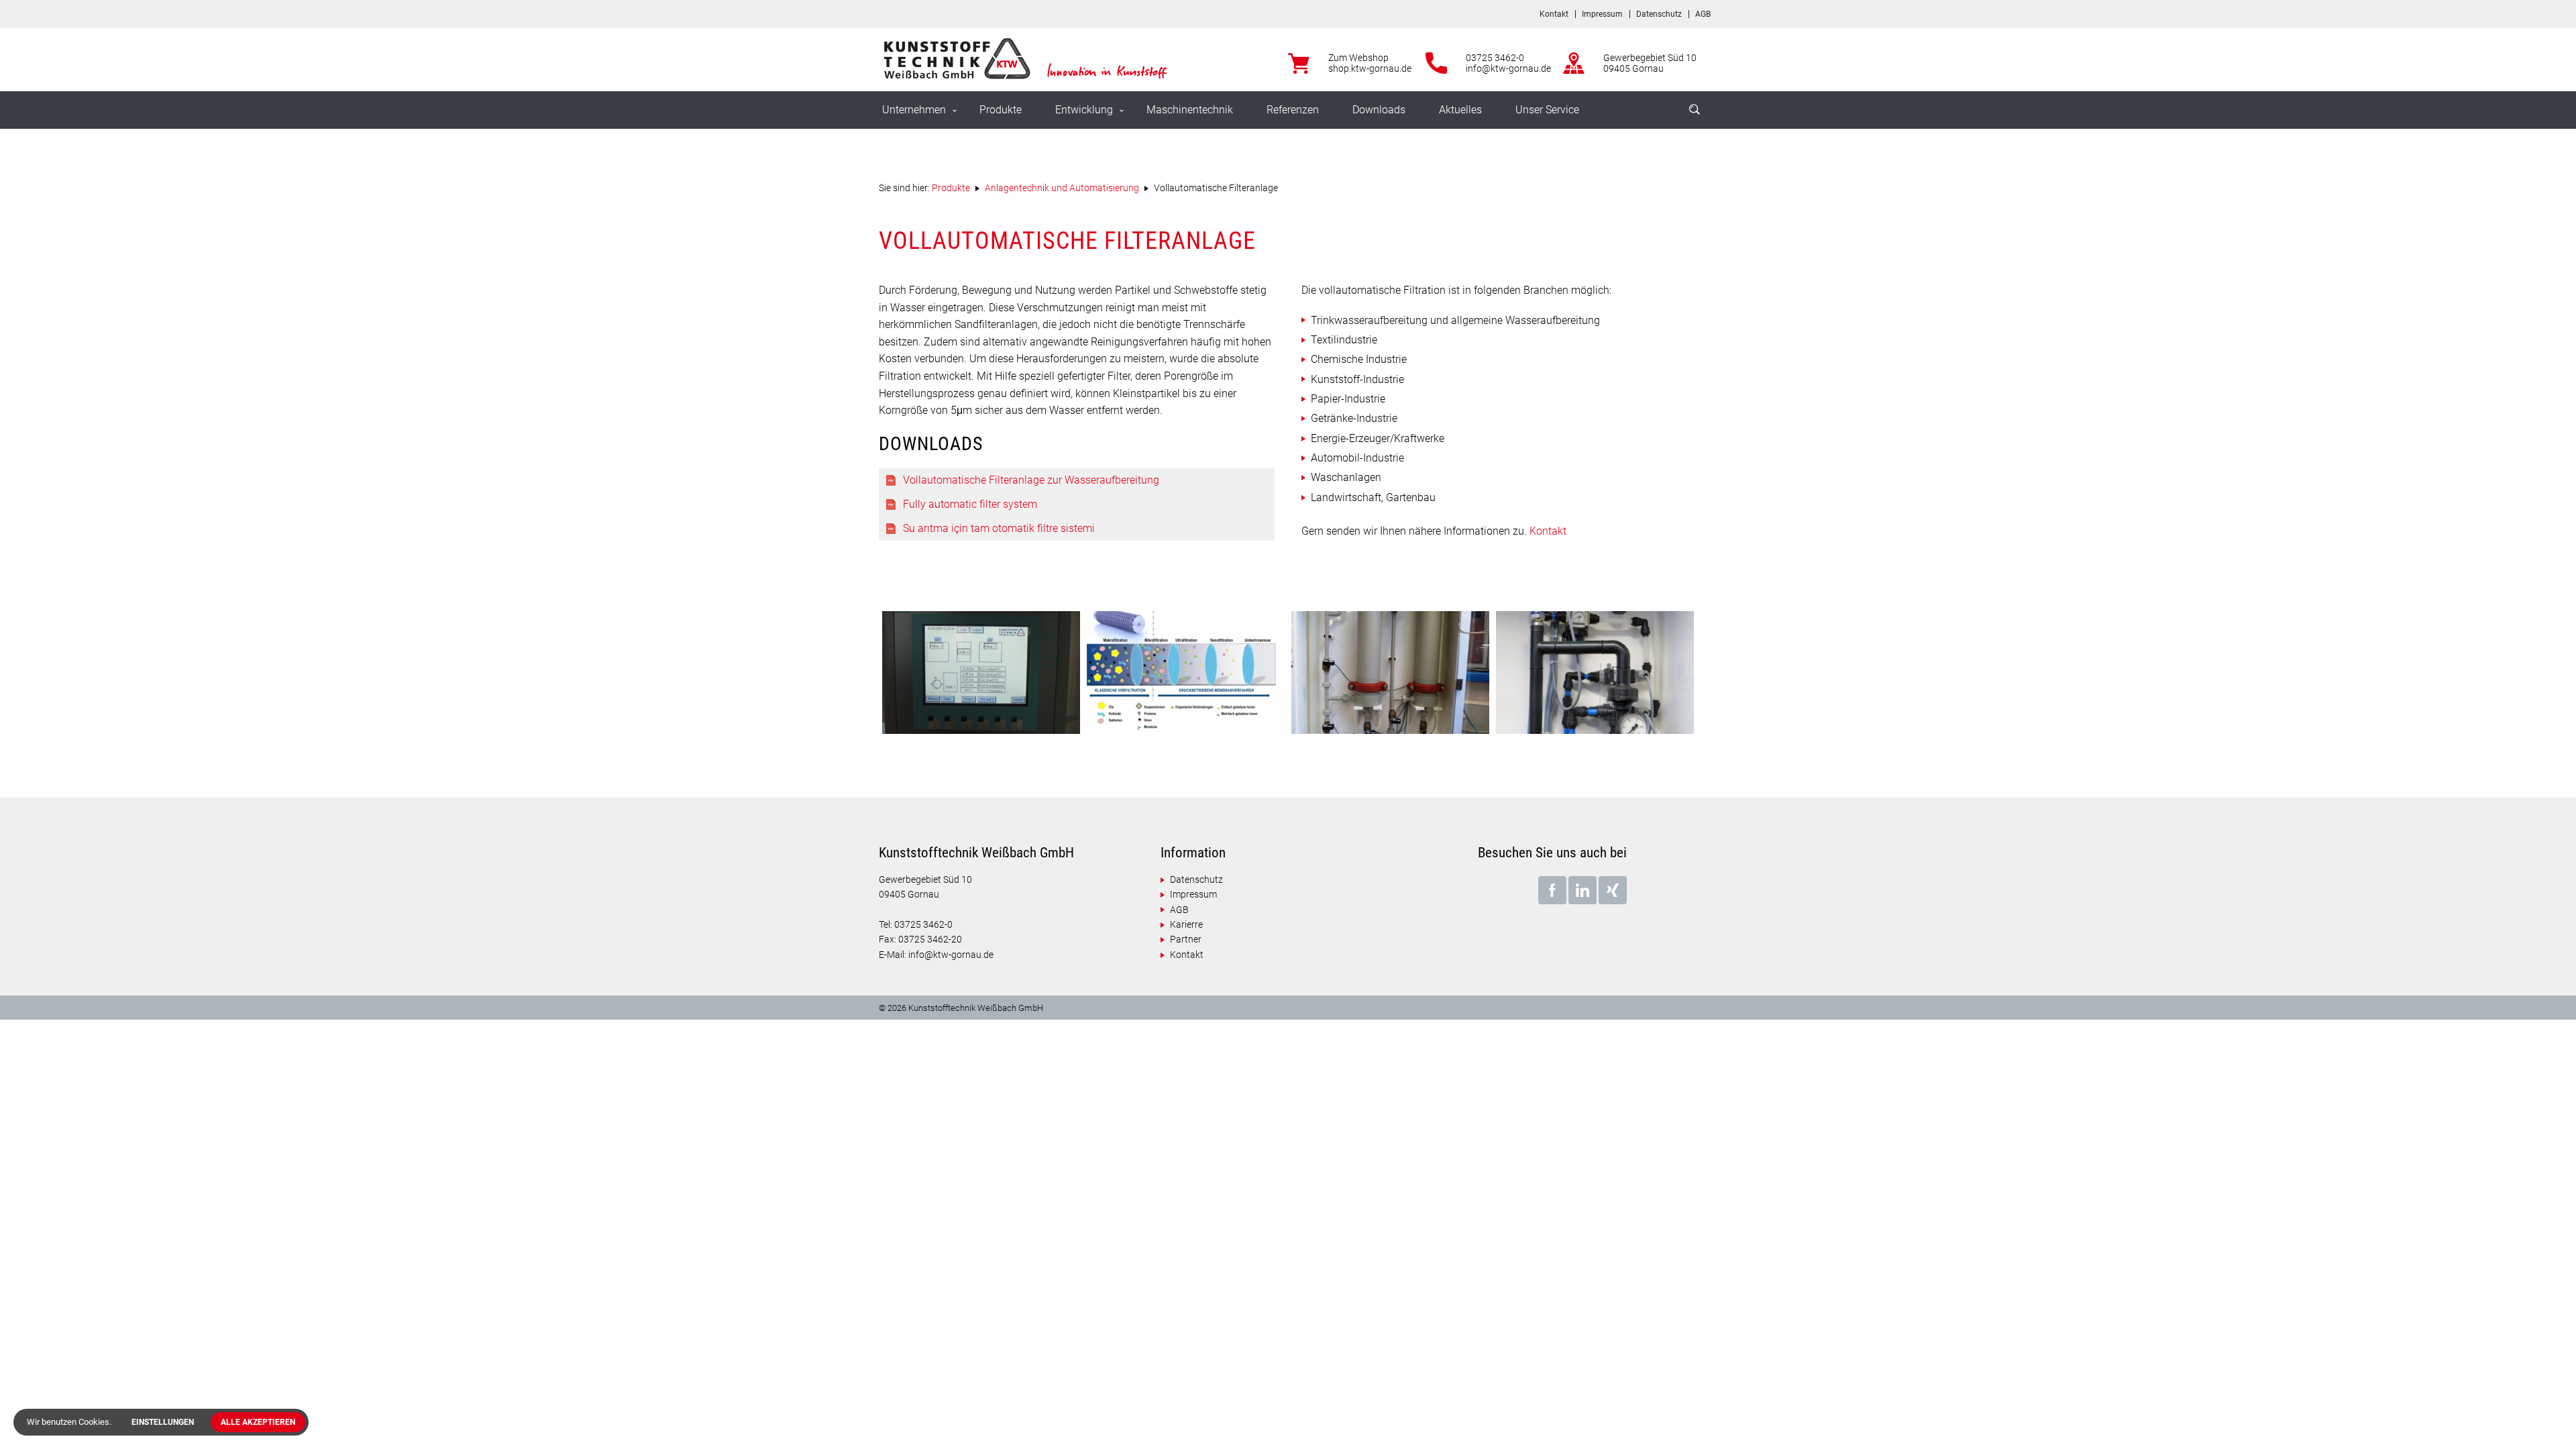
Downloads (1379, 110)
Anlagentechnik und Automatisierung (1062, 188)
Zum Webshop (1358, 58)
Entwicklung (1084, 110)
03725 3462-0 (1495, 58)
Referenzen (1293, 110)
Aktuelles (1460, 110)
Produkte (1001, 110)
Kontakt (1554, 14)
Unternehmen (914, 110)
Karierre (1186, 924)
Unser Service (1547, 110)
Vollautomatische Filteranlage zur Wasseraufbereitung (1031, 480)
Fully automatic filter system (970, 504)
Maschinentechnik (1190, 110)
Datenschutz (1659, 14)
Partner (1186, 939)
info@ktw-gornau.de (1508, 68)
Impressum (1602, 14)
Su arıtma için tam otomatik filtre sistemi (999, 528)
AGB (1703, 14)
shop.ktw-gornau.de (1370, 68)
